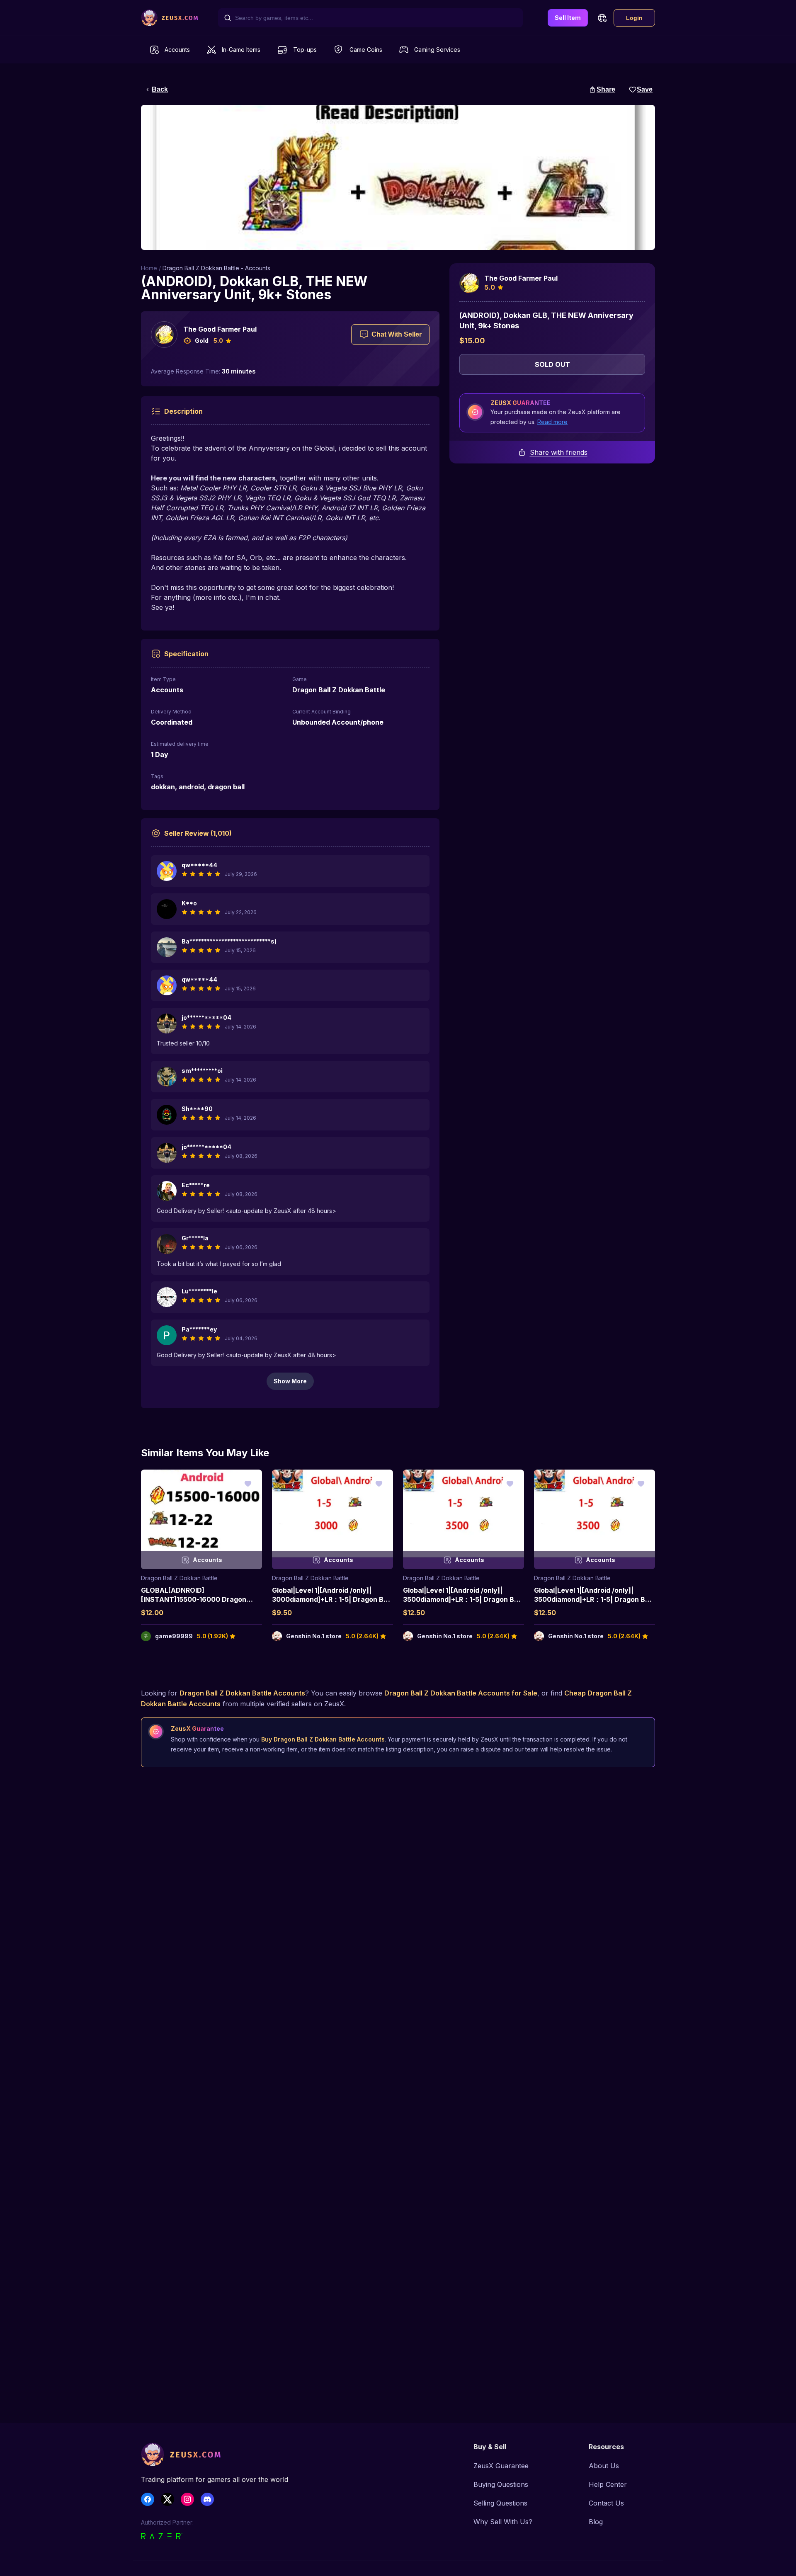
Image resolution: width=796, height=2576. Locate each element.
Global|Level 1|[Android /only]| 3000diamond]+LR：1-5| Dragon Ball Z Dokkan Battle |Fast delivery (331, 1600)
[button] (602, 18)
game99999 (174, 1636)
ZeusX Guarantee (501, 2466)
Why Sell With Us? (503, 2522)
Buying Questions (501, 2484)
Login (634, 18)
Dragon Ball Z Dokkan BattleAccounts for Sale (461, 1693)
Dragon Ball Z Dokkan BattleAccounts (242, 1693)
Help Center (608, 2484)
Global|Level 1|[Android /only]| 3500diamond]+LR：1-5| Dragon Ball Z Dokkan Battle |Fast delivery (462, 1600)
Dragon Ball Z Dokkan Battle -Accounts (216, 268)
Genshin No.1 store (314, 1636)
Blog (596, 2522)
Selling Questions (500, 2503)
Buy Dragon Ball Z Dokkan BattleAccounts (323, 1739)
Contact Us (606, 2503)
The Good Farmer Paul (220, 329)
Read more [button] (552, 422)
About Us (604, 2466)
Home (149, 268)
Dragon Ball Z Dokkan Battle (179, 1578)
